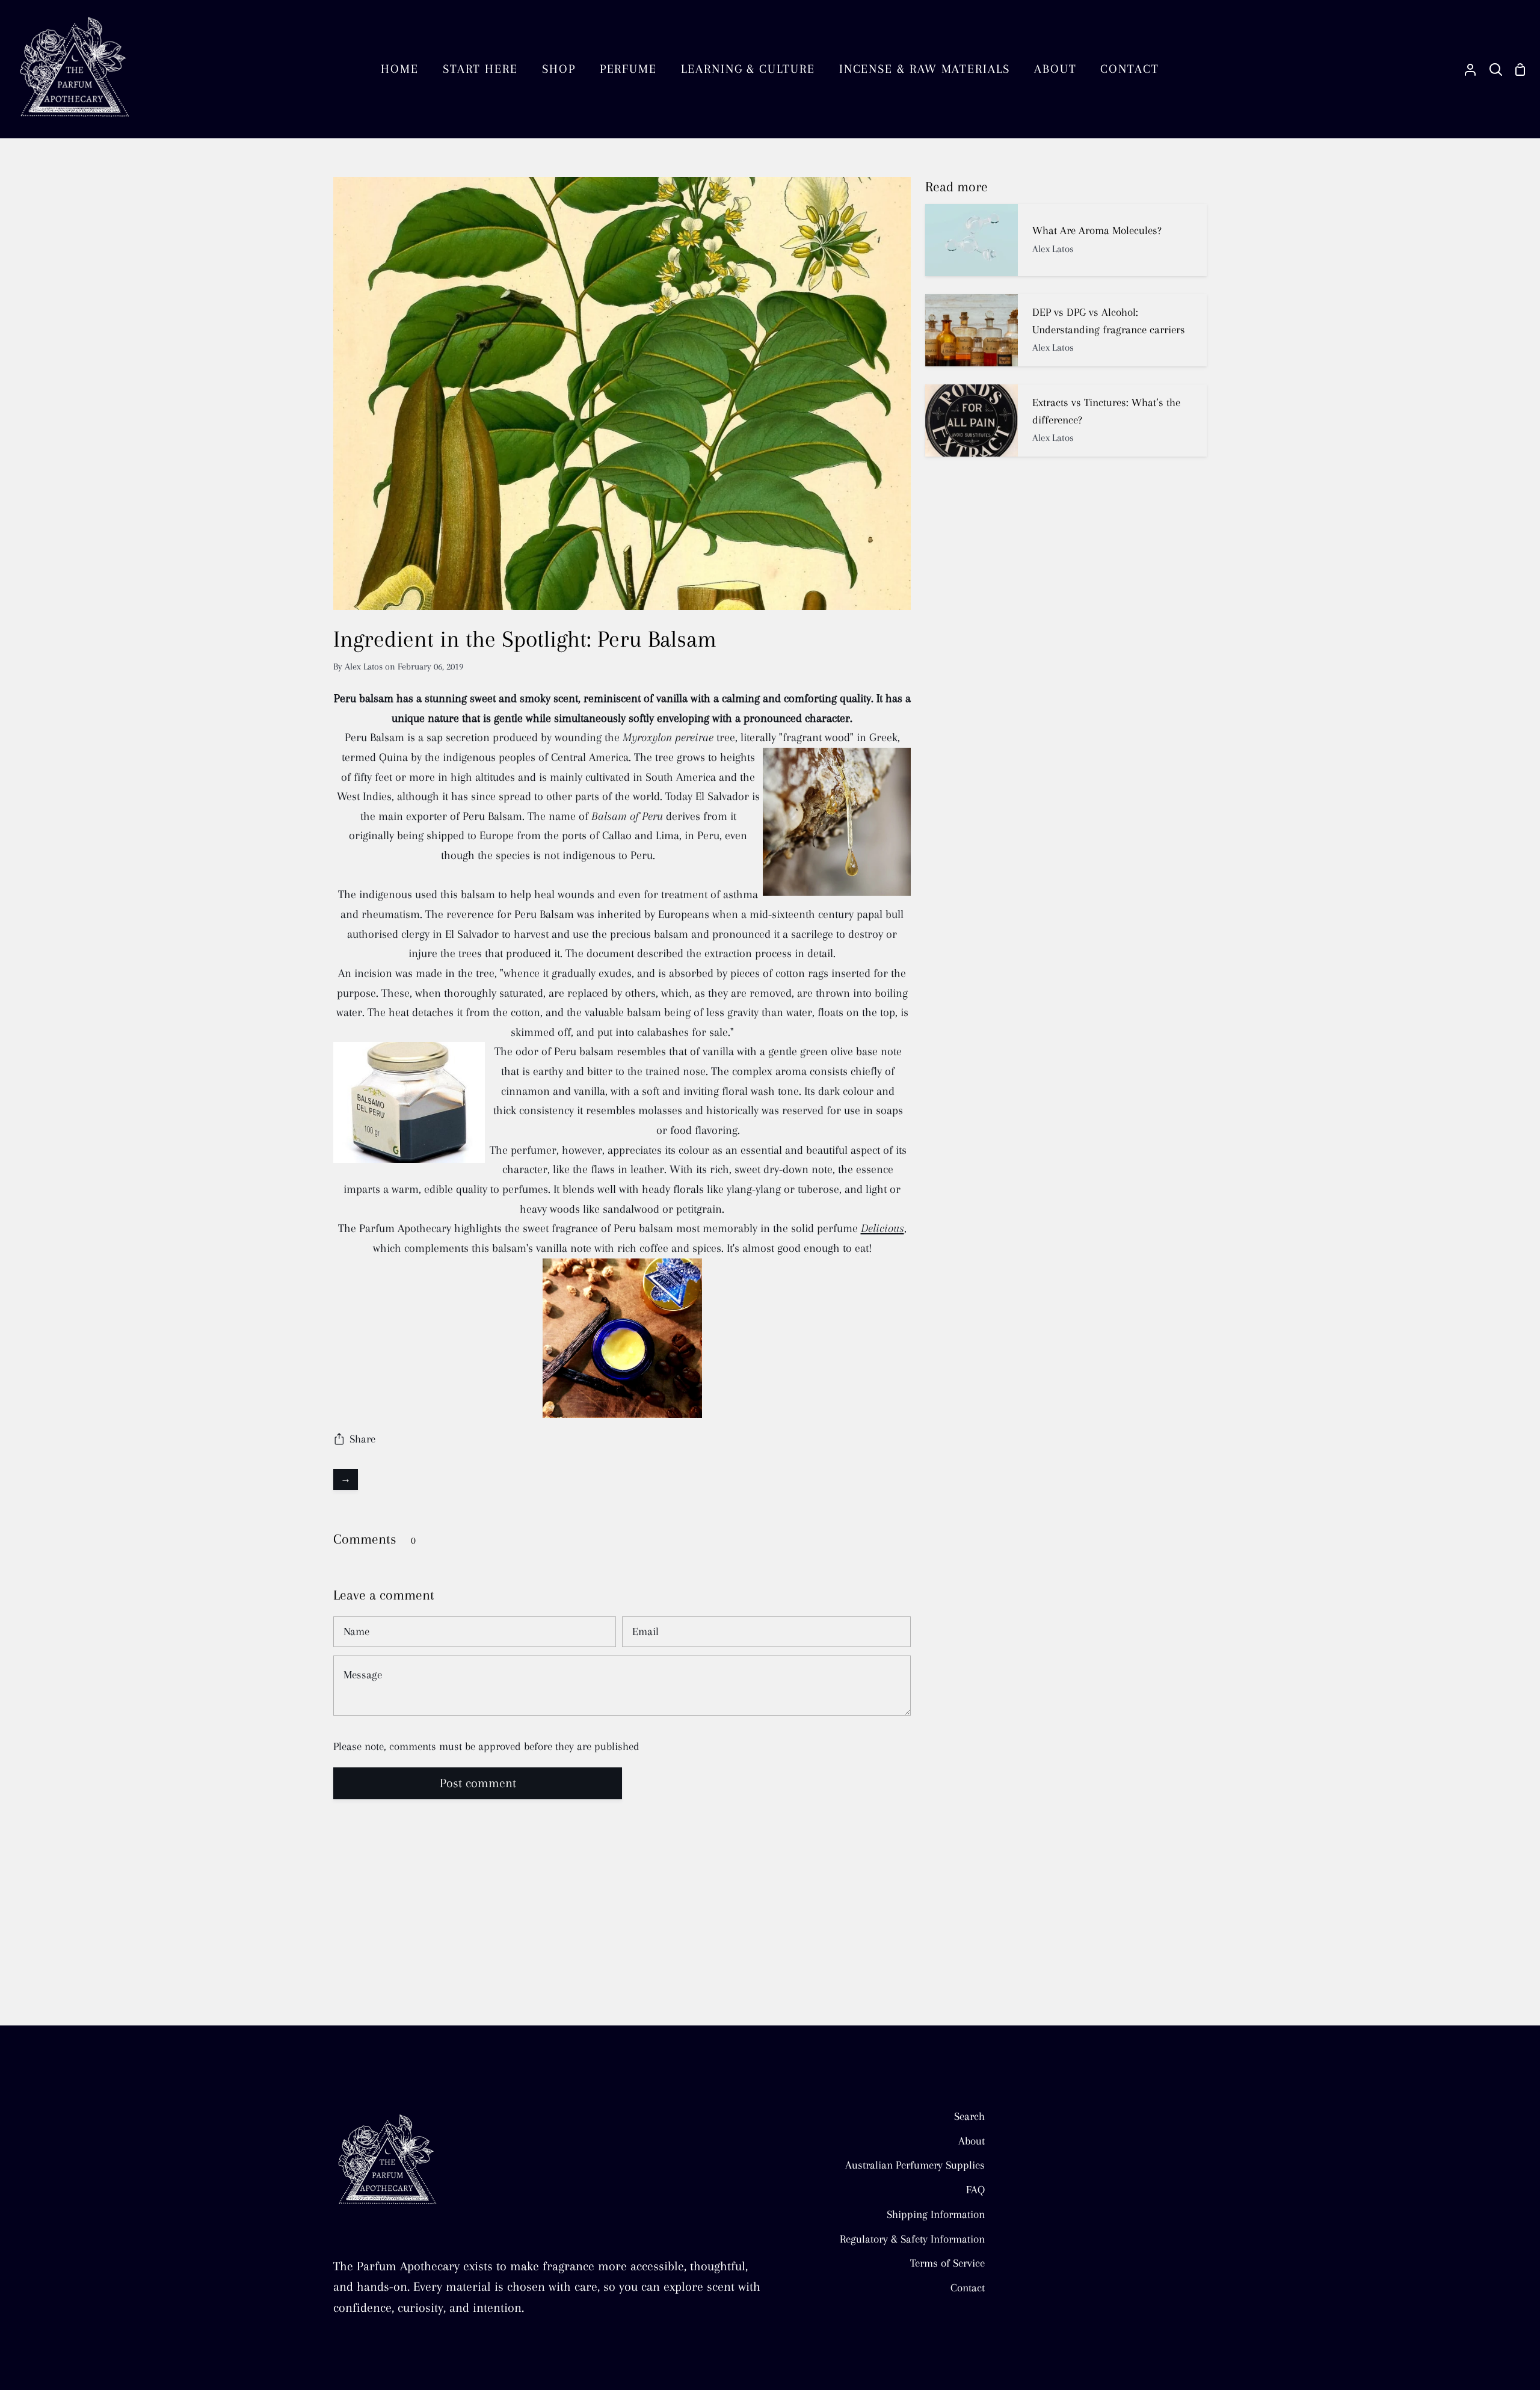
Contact (968, 2287)
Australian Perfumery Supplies (915, 2165)
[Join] (218, 2346)
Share (362, 1439)
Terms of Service (947, 2263)
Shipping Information (936, 2214)
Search (969, 2116)
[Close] (240, 2285)
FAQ (975, 2189)
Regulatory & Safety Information (912, 2239)
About (972, 2141)
